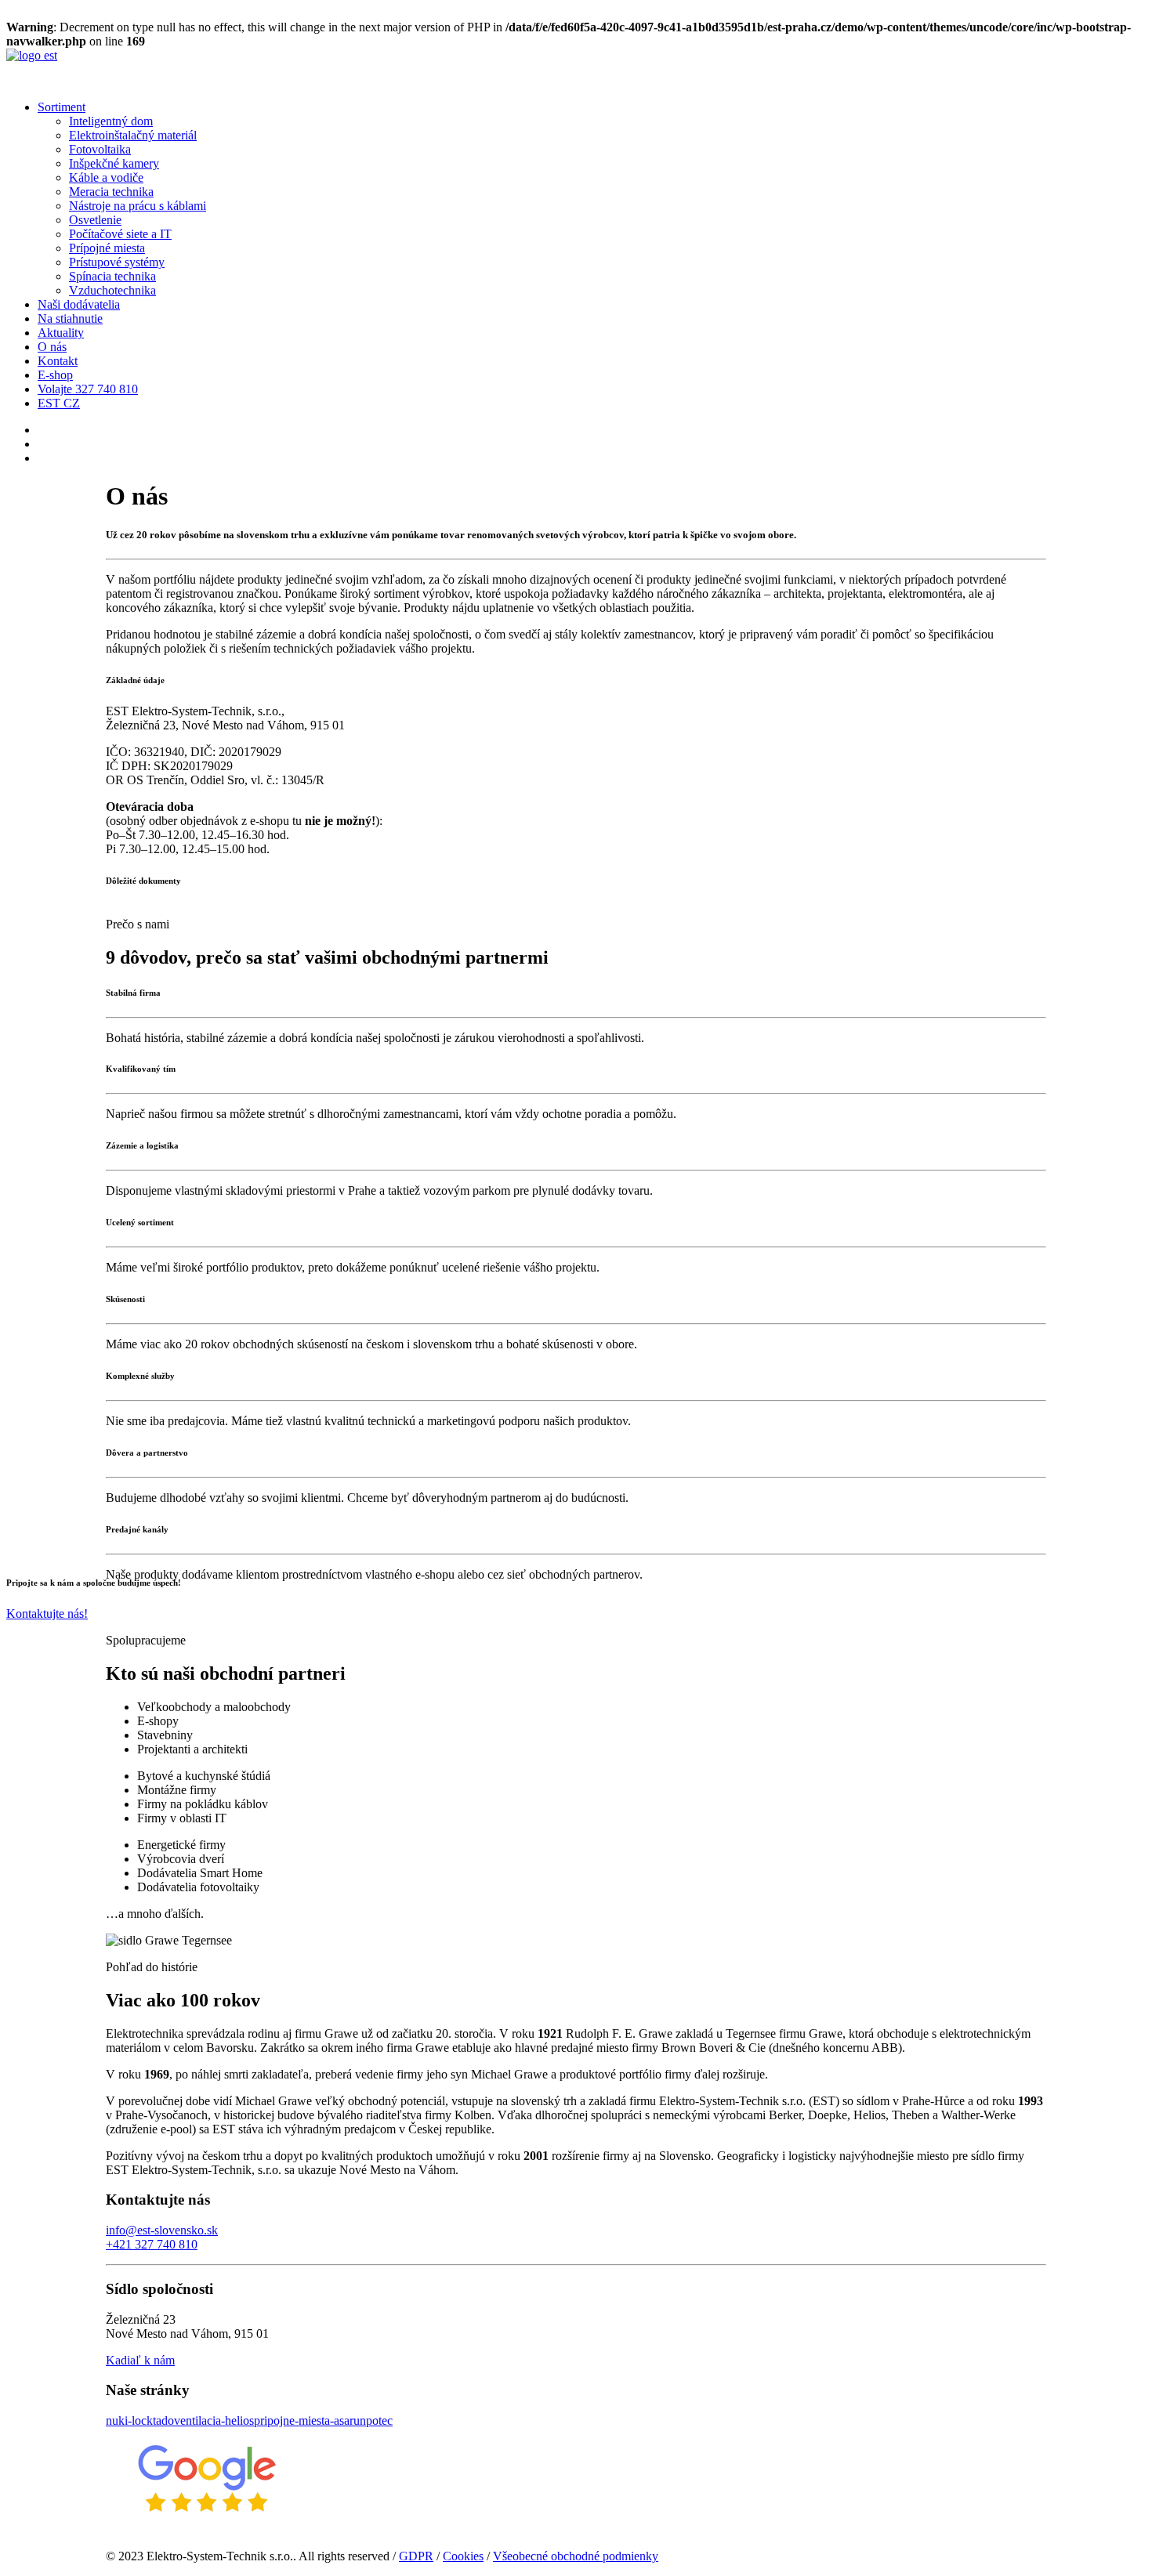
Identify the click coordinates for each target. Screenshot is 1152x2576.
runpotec (371, 2420)
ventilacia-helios (214, 2420)
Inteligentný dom (111, 121)
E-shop (55, 375)
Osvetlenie (95, 220)
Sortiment (62, 107)
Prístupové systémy (117, 262)
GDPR (416, 2556)
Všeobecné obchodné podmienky (576, 2556)
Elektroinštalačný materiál (133, 135)
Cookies (463, 2556)
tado (163, 2420)
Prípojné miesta (107, 248)
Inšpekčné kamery (114, 163)
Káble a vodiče (106, 177)
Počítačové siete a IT (120, 234)
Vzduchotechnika (112, 290)
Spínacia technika (112, 276)
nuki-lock (129, 2420)
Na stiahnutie (70, 318)
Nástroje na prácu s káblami (138, 206)
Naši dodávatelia (79, 304)
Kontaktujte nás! (47, 1614)
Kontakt (58, 361)
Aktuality (61, 333)
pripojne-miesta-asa (302, 2420)
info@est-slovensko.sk (162, 2230)
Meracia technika (111, 192)
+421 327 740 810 (152, 2244)
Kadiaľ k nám (140, 2360)
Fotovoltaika (100, 149)
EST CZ (59, 403)
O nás (52, 347)
